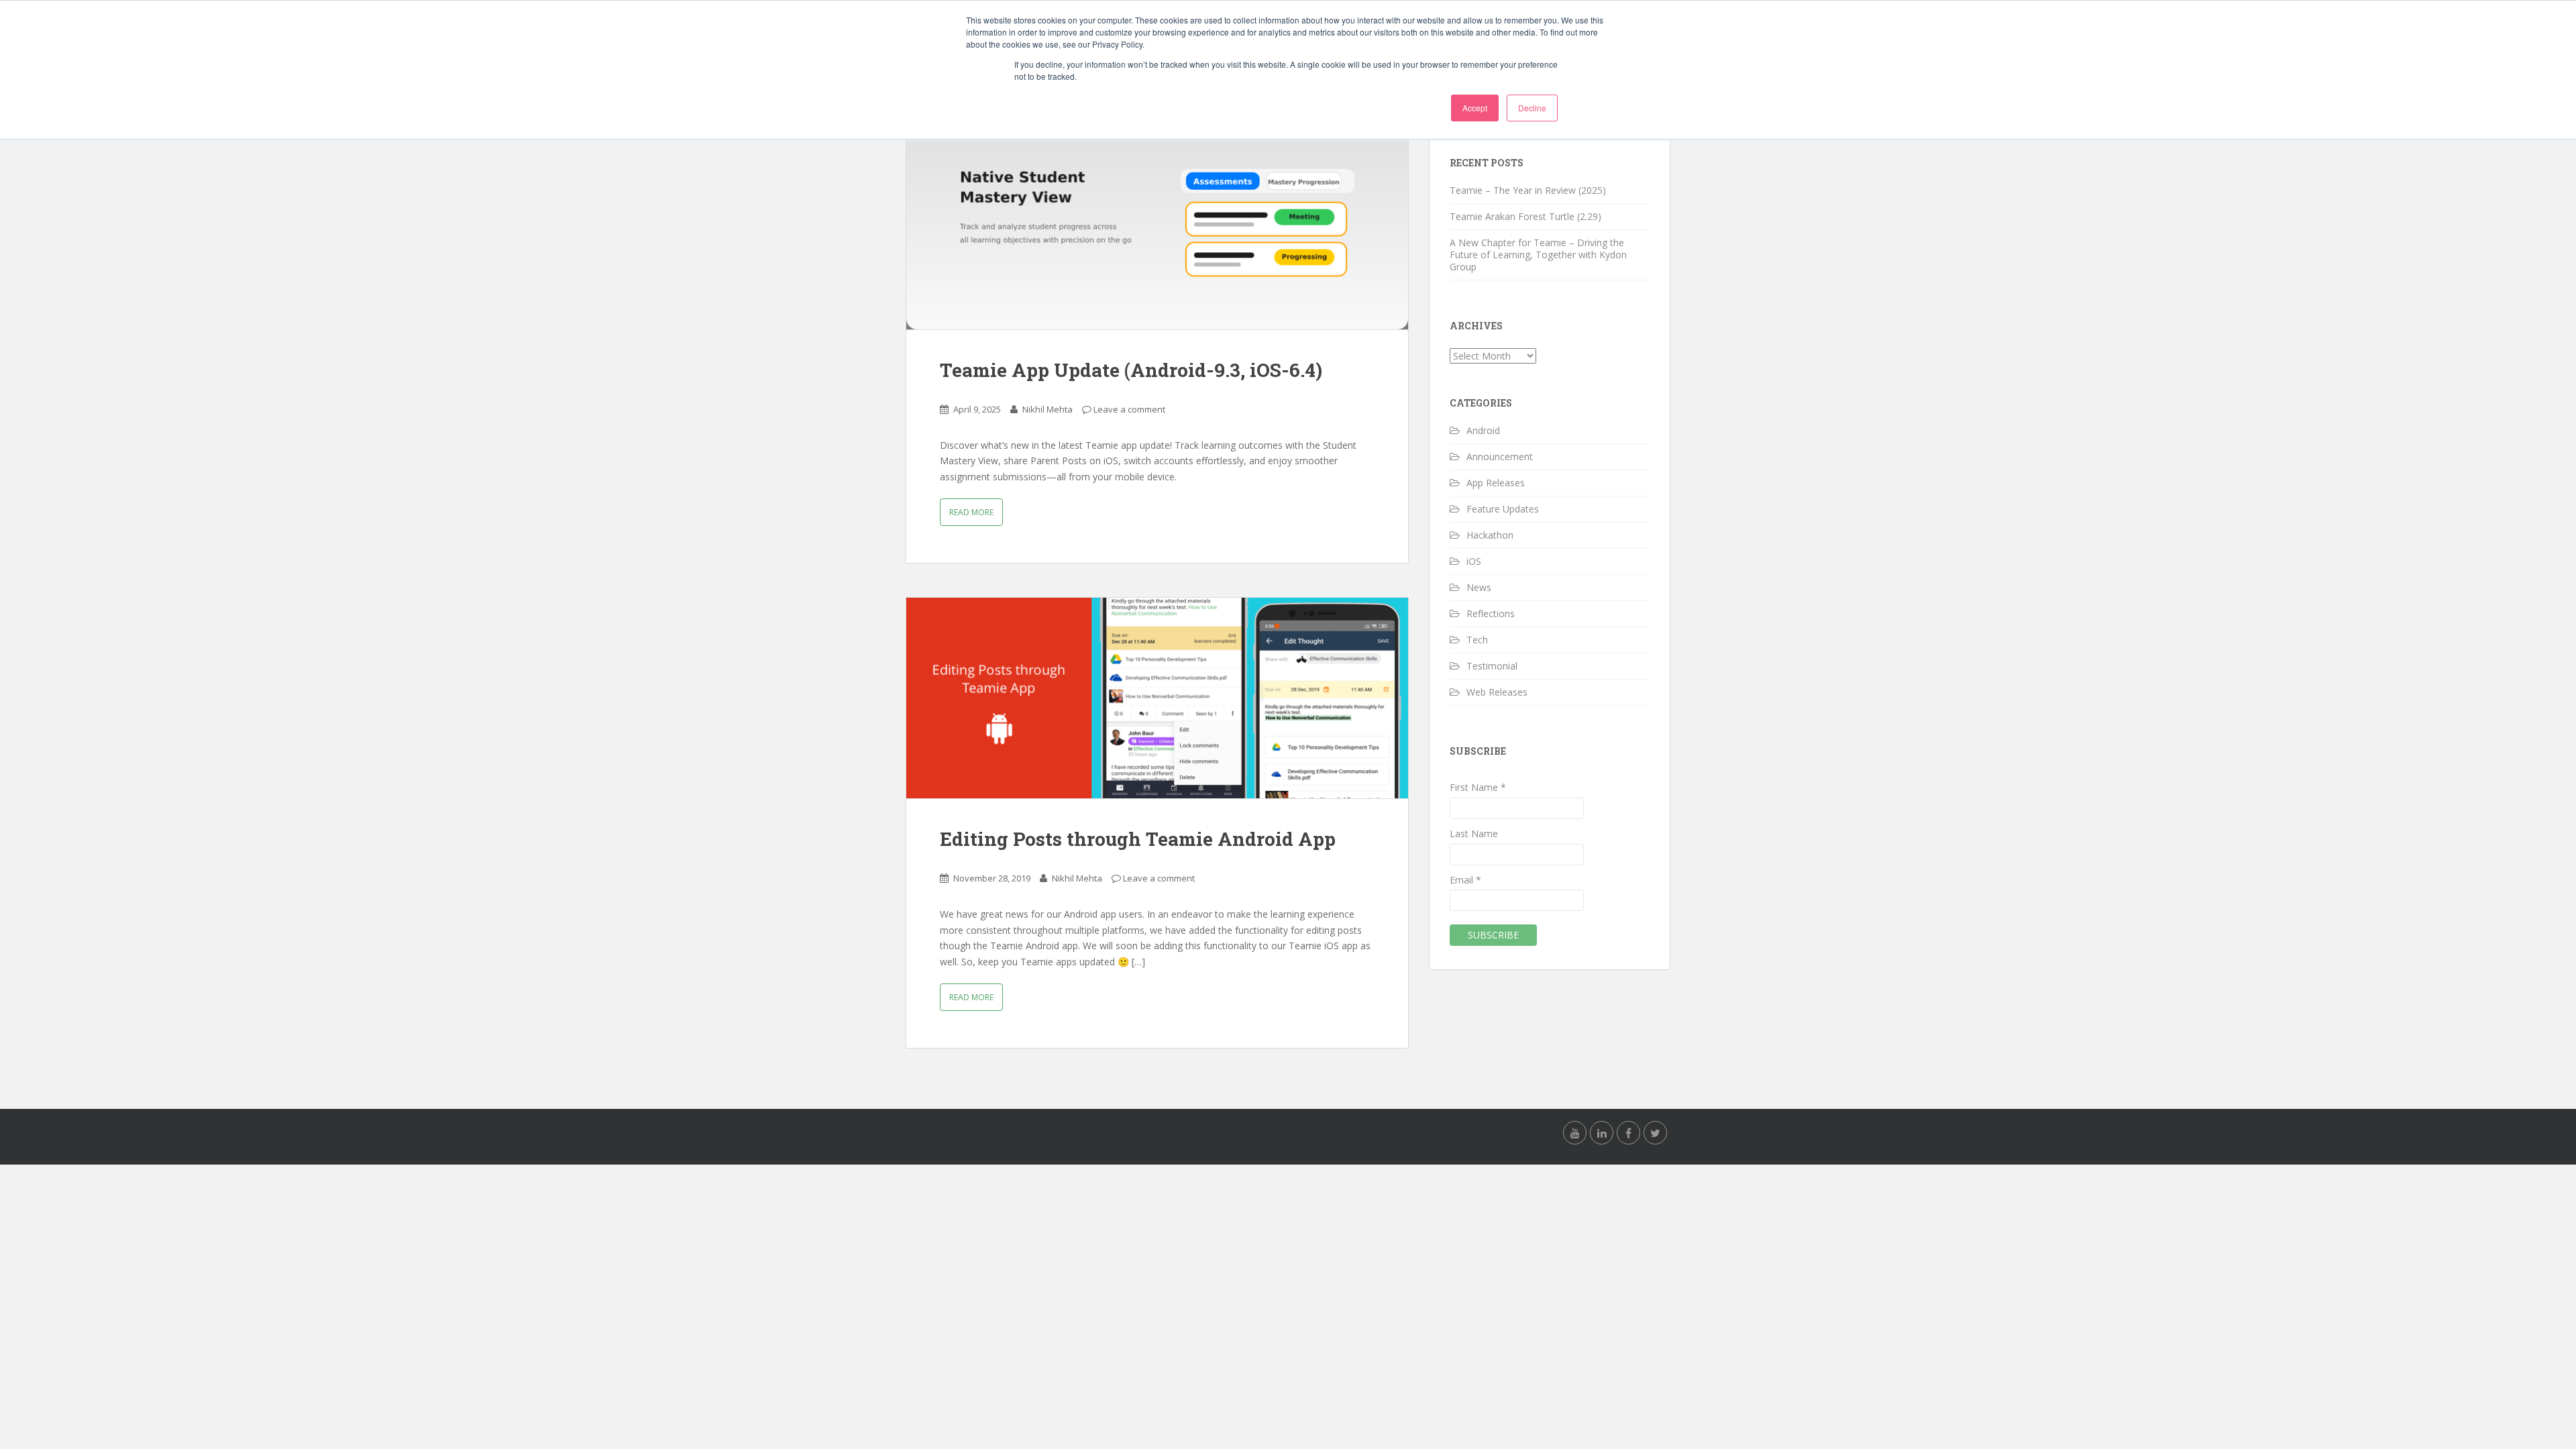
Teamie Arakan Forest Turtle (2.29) (1525, 216)
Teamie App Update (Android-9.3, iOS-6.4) (1131, 370)
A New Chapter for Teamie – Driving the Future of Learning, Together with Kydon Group (1538, 255)
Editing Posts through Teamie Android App (1138, 839)
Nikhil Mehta (1048, 409)
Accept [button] (1475, 108)
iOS (1474, 561)
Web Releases (1497, 692)
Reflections (1491, 613)
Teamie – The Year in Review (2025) (1528, 190)
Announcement (1500, 457)
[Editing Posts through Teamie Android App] (1157, 698)
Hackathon (1490, 535)
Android (1483, 430)
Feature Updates (1503, 509)
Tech (1477, 640)
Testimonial (1492, 666)
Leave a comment (1129, 409)
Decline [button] (1532, 108)
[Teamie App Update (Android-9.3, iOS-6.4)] (1157, 229)
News (1479, 587)
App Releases (1496, 483)
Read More (971, 512)
